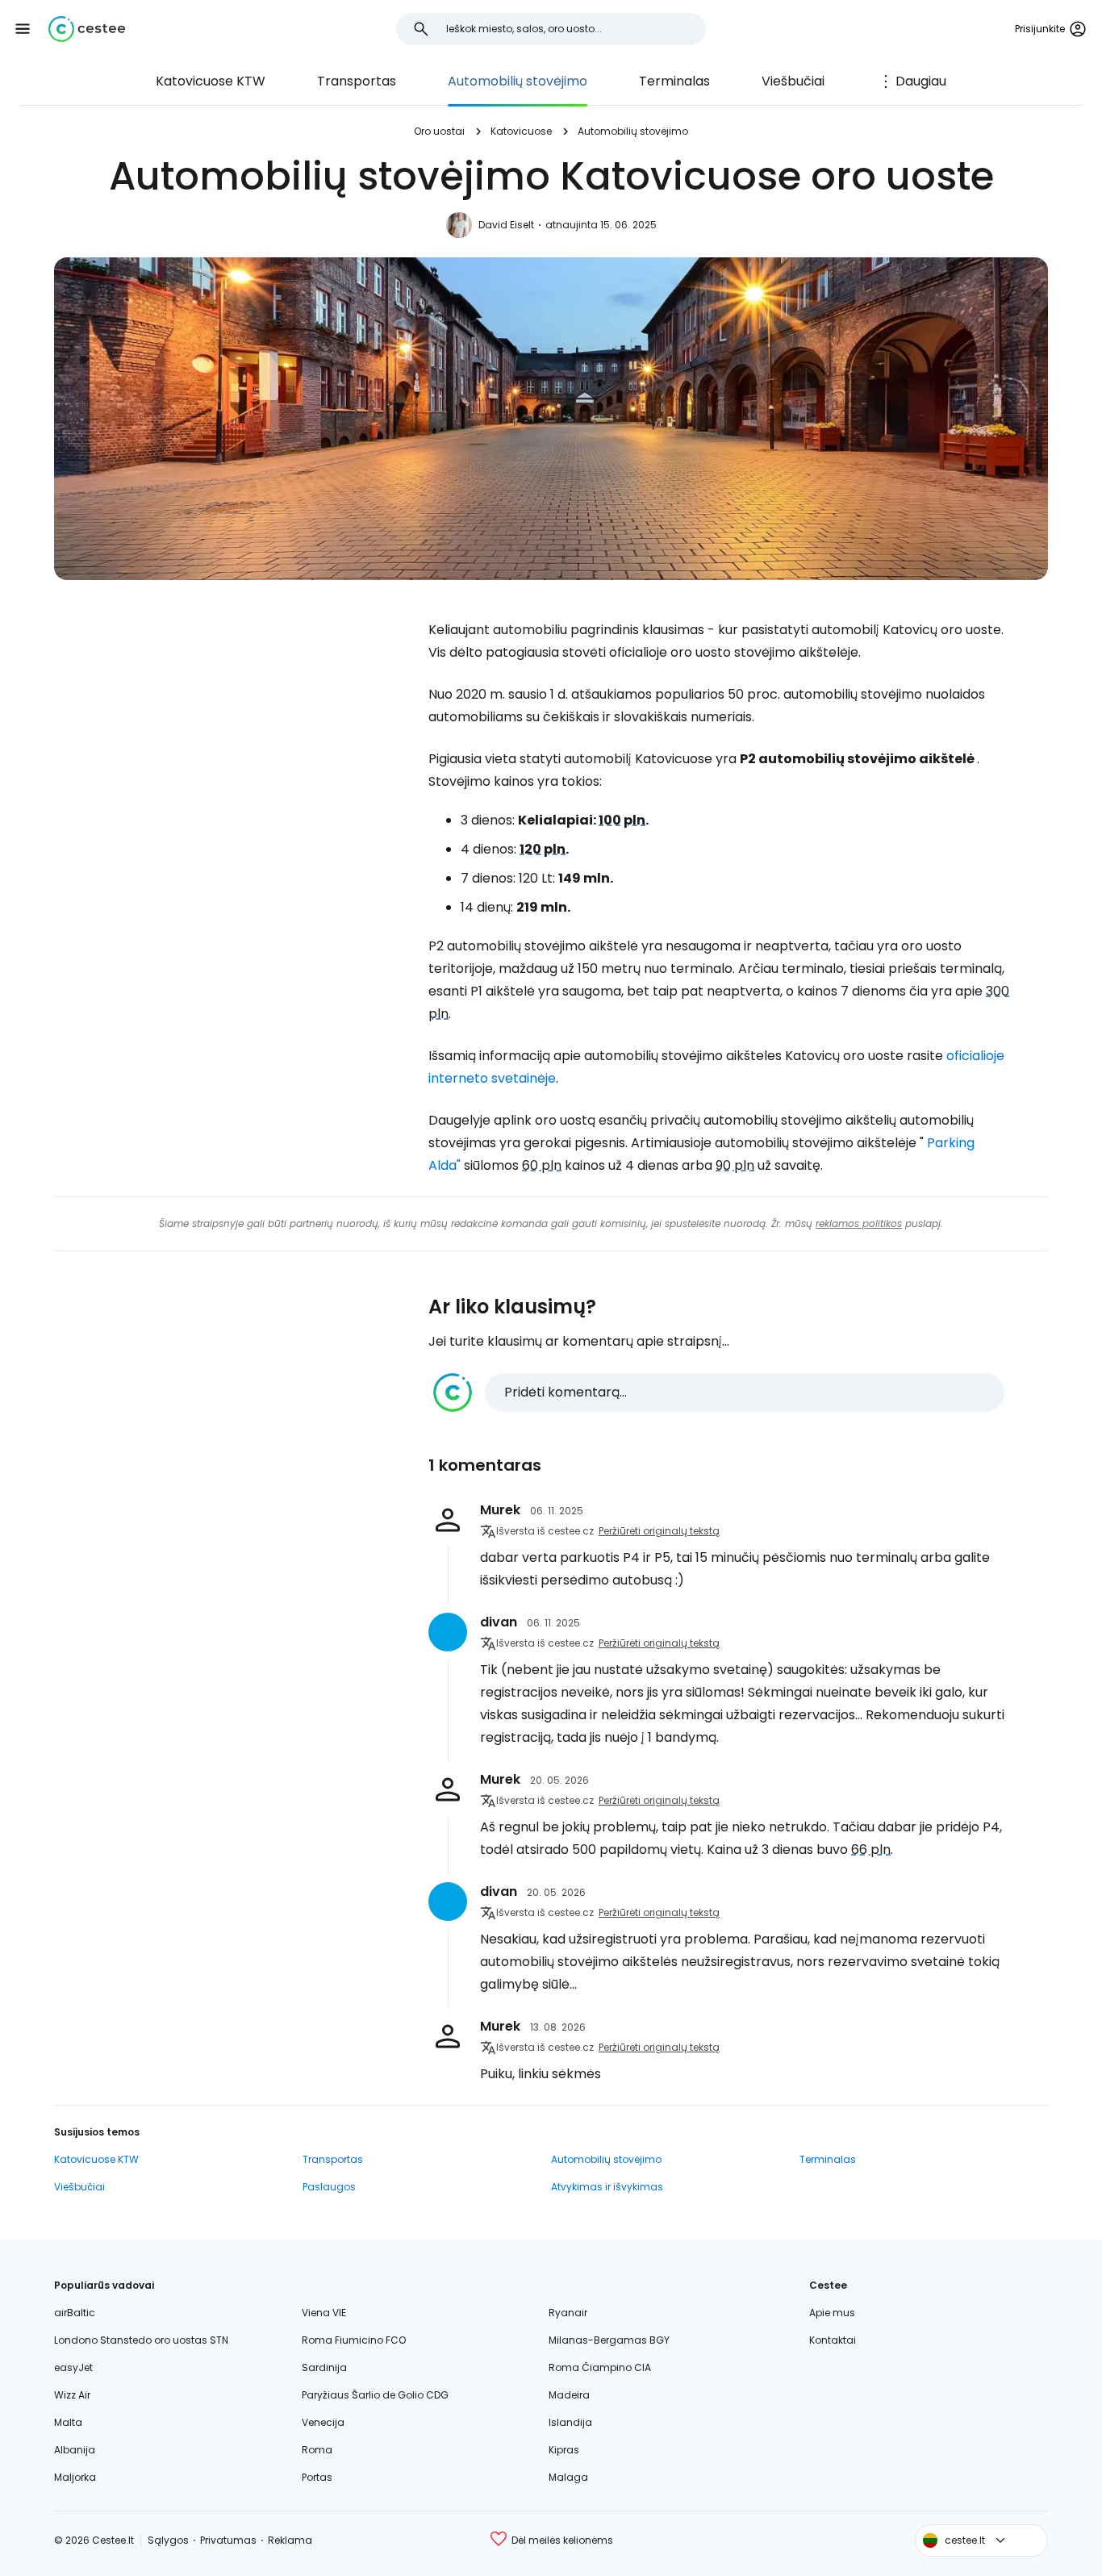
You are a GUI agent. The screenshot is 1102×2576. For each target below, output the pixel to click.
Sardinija (324, 2367)
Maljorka (75, 2477)
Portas (317, 2477)
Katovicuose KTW (211, 81)
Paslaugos (329, 2187)
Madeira (569, 2395)
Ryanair (568, 2313)
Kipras (564, 2450)
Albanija (75, 2450)
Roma (317, 2450)
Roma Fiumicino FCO (354, 2340)
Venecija (323, 2422)
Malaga (568, 2477)
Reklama (290, 2540)
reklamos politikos (859, 1223)
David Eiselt (506, 225)
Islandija (570, 2422)
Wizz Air (72, 2395)
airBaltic (75, 2313)
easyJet (73, 2367)
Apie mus (832, 2313)
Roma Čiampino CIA (600, 2367)
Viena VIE (324, 2313)
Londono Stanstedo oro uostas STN (141, 2340)
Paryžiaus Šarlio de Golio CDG (375, 2395)
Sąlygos (168, 2540)
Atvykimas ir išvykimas (607, 2187)
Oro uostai (439, 131)
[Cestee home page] (87, 29)
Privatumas (228, 2540)
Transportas (357, 81)
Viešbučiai (793, 81)
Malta (68, 2422)
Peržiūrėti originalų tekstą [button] (659, 1531)
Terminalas (674, 81)
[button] (23, 29)
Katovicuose (521, 131)
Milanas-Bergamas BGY (609, 2340)
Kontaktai (833, 2340)
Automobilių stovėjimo (518, 81)
